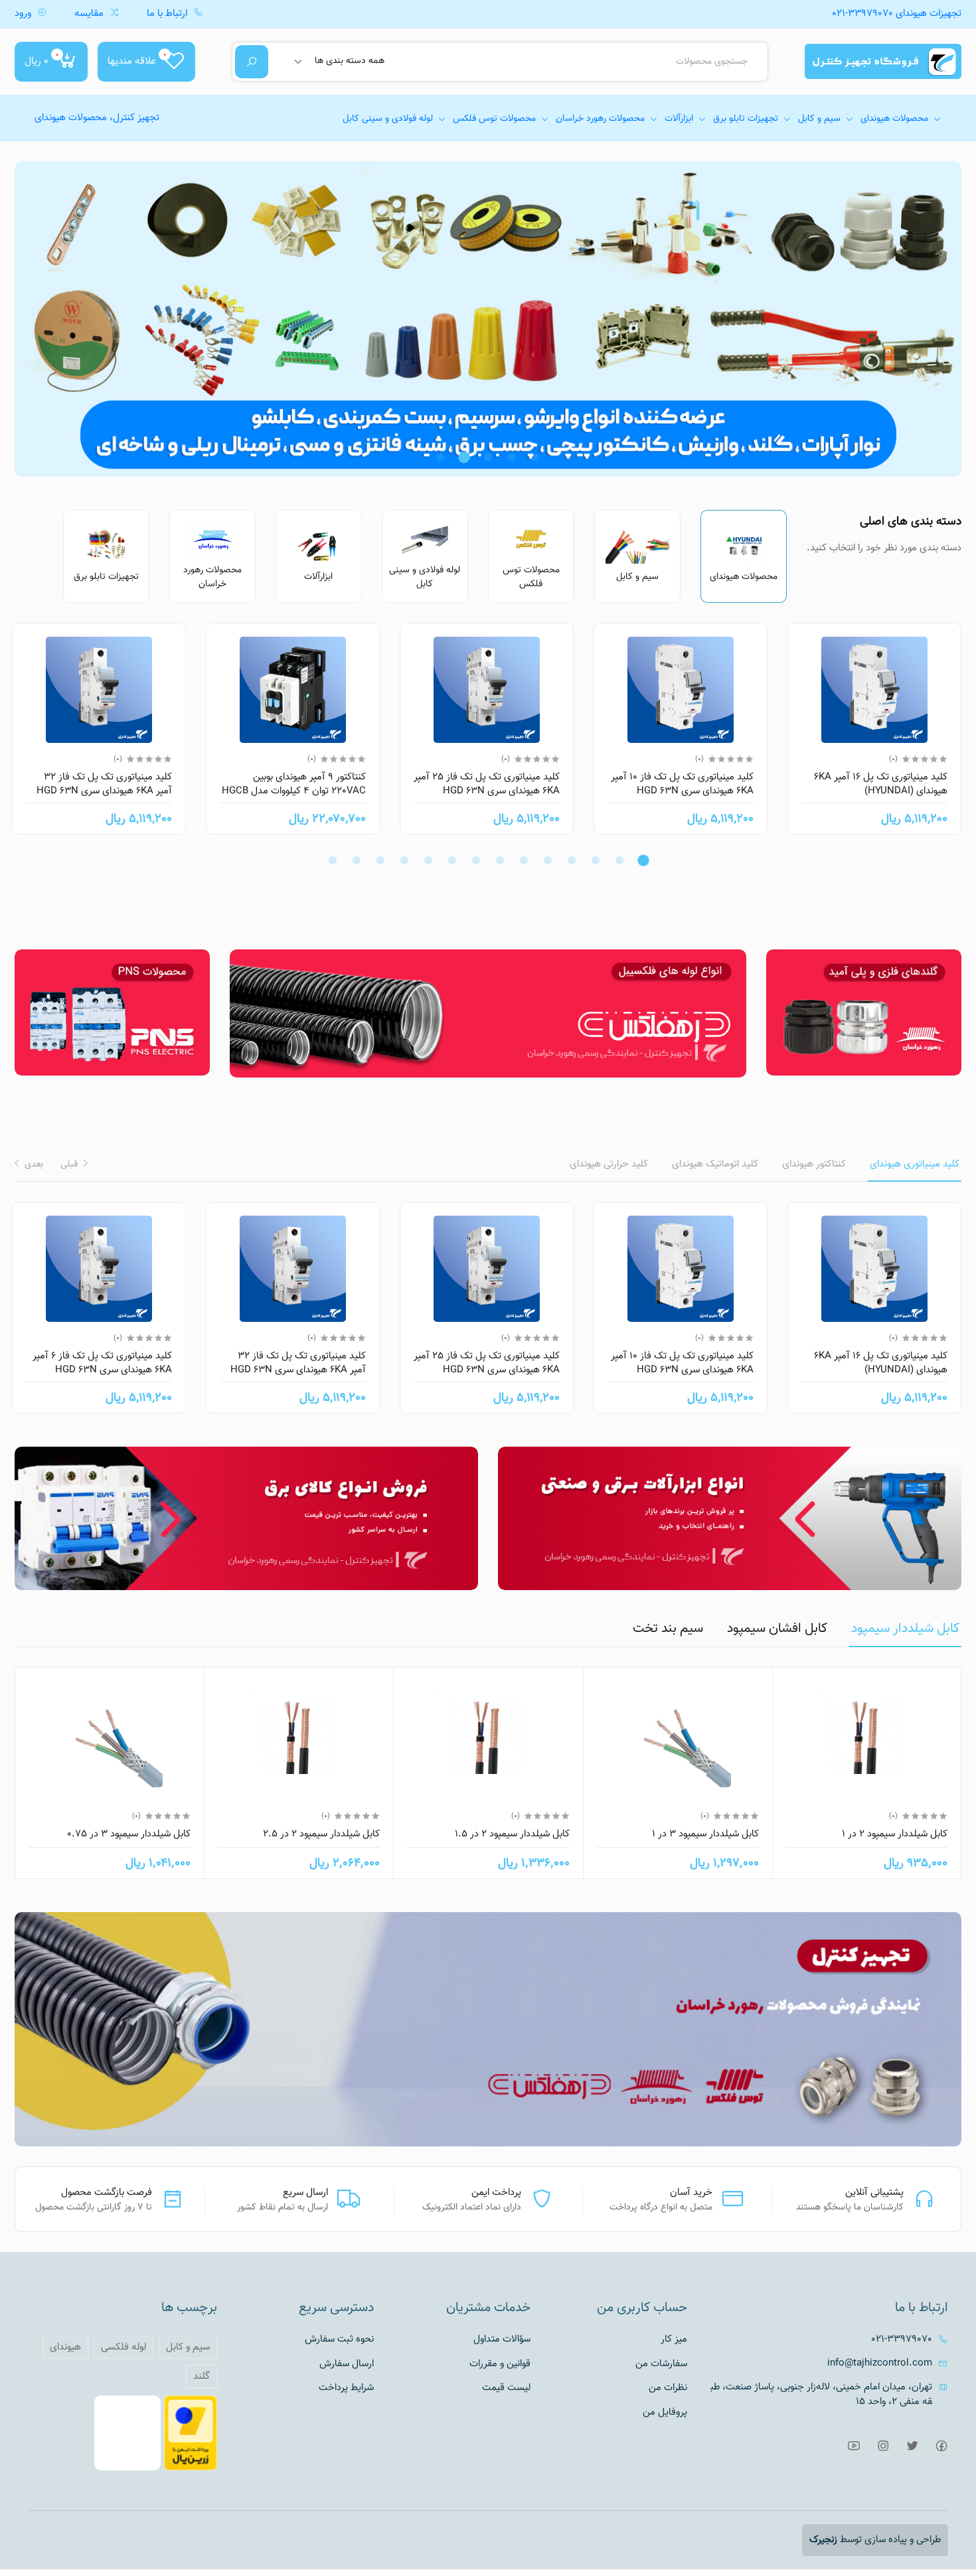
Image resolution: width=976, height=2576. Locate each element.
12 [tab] (380, 860)
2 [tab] (512, 457)
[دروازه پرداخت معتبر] (191, 2434)
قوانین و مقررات (500, 2364)
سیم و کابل (819, 119)
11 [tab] (404, 860)
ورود (24, 14)
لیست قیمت (506, 2388)
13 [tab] (357, 860)
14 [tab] (333, 860)
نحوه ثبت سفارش (339, 2340)
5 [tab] (440, 457)
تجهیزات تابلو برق (746, 119)
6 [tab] (524, 860)
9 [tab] (452, 860)
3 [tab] (488, 457)
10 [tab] (428, 860)
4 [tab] (464, 457)
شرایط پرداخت (346, 2388)
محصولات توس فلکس (494, 119)
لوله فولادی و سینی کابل (388, 119)
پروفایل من (665, 2413)
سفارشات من (661, 2364)
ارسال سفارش (347, 2364)
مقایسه (90, 14)
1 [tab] (536, 457)
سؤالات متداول (502, 2340)
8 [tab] (476, 860)
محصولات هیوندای (894, 119)
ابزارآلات (679, 119)
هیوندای (65, 2347)
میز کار (674, 2340)
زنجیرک (823, 2540)
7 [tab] (500, 860)
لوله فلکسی (123, 2347)
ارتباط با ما (168, 14)
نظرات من (668, 2388)
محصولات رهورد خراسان (600, 119)
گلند (202, 2376)
